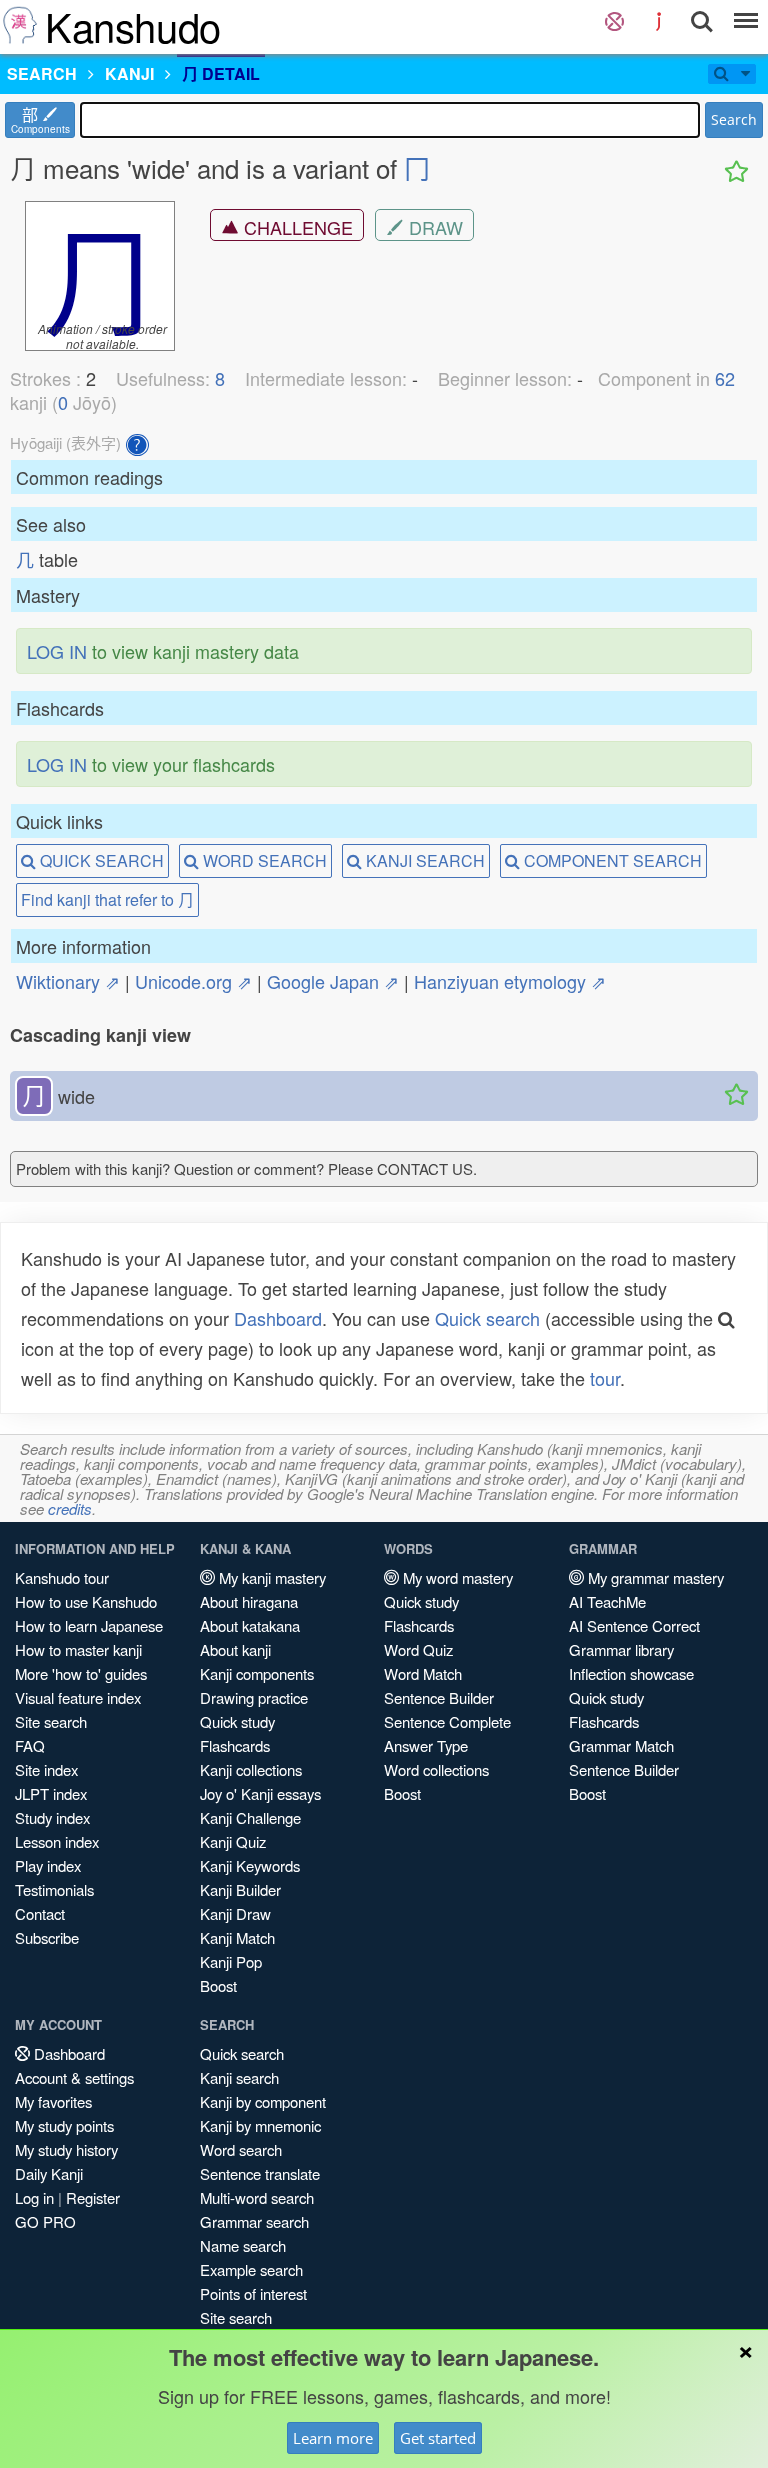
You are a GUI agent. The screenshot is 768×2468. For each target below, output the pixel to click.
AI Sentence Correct (634, 1625)
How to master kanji (78, 1649)
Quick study (237, 1721)
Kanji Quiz (233, 1841)
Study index (52, 1817)
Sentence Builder (439, 1697)
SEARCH (42, 73)
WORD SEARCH (263, 860)
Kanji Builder (240, 1889)
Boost (218, 1985)
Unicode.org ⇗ (193, 981)
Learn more (333, 2438)
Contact (40, 1913)
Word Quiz (418, 1649)
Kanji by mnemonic (260, 2125)
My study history (66, 2149)
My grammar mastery (654, 1577)
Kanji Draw (235, 1913)
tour (605, 1378)
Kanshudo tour (62, 1577)
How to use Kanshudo (86, 1601)
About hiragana (249, 1601)
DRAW (433, 227)
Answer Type (426, 1745)
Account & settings (74, 2077)
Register (93, 2197)
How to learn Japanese (89, 1625)
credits (70, 1508)
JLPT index (51, 1793)
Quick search (487, 1318)
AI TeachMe (607, 1601)
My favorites (53, 2101)
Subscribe (47, 1937)
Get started (438, 2438)
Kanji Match (237, 1937)
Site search (51, 1721)
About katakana (250, 1625)
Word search (241, 2149)
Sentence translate (260, 2173)
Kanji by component (263, 2101)
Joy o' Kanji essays (260, 1793)
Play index (48, 1865)
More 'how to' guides (81, 1673)
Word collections (436, 1769)
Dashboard (278, 1318)
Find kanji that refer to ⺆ (107, 899)
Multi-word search (257, 2197)
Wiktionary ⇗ (68, 981)
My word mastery (456, 1577)
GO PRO (45, 2221)
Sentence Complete (447, 1721)
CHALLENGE (296, 227)
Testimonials (54, 1889)
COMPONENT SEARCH (611, 860)
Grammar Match (621, 1745)
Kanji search (239, 2077)
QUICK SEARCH (100, 860)
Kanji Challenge (250, 1817)
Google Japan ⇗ (333, 981)
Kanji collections (251, 1769)
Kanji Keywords (250, 1865)
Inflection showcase (631, 1673)
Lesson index (57, 1841)
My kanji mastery (270, 1577)
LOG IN (57, 651)
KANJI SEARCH (423, 860)
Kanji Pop (231, 1961)
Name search (243, 2245)
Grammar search (254, 2221)
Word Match (423, 1673)
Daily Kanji (49, 2173)
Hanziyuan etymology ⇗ (510, 981)
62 (725, 378)
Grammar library (621, 1649)
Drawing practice (254, 1697)
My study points (64, 2125)
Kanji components (257, 1673)
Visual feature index (78, 1697)
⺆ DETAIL (221, 73)
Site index (46, 1769)
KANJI (129, 73)
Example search (251, 2269)
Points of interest (253, 2293)
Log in (34, 2197)
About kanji (235, 1649)
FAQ (30, 1745)
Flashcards (235, 1745)
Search (734, 119)
